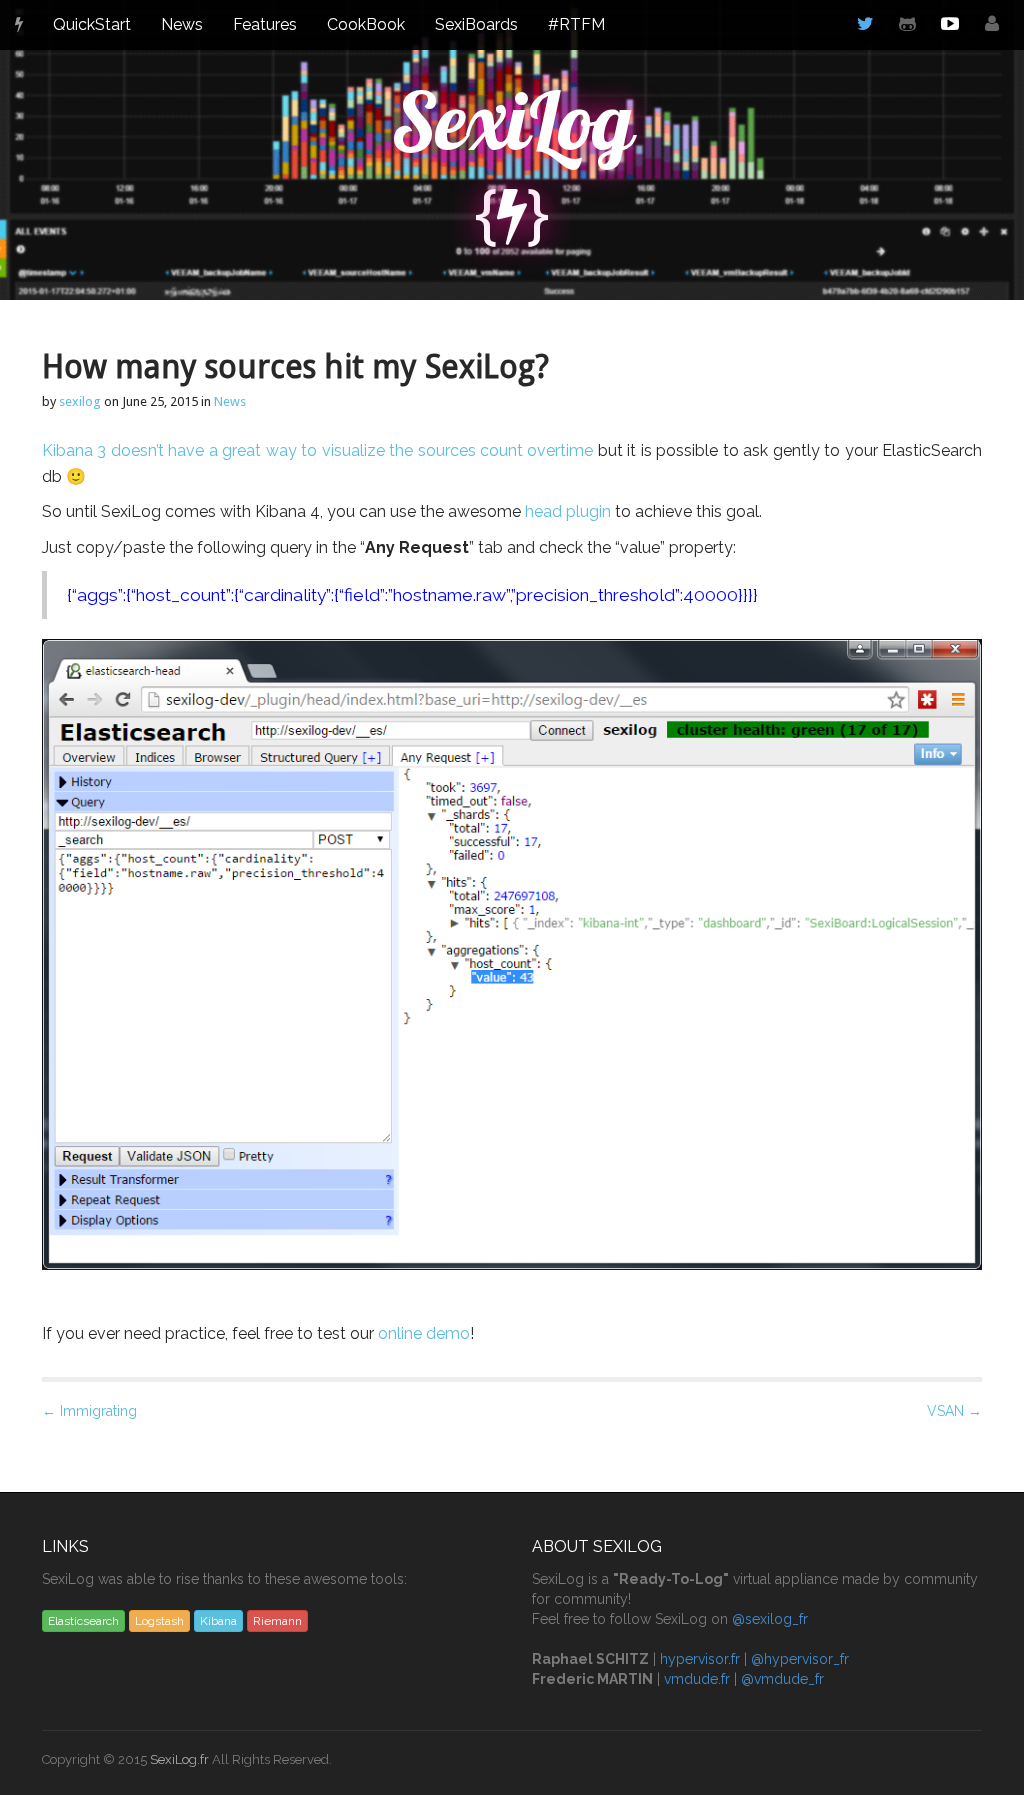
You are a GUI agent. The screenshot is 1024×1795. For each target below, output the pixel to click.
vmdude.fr (697, 1679)
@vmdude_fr (782, 1679)
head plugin (568, 511)
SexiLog (512, 120)
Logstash (159, 1621)
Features (265, 24)
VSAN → (954, 1411)
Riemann (277, 1621)
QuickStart (92, 24)
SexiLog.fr (179, 1759)
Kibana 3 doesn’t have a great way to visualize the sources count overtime (317, 450)
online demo (424, 1333)
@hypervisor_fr (800, 1659)
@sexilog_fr (770, 1619)
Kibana (218, 1621)
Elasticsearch (83, 1621)
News (182, 24)
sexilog (80, 401)
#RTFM (576, 24)
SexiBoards (476, 24)
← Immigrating (89, 1411)
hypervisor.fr (700, 1659)
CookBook (366, 24)
